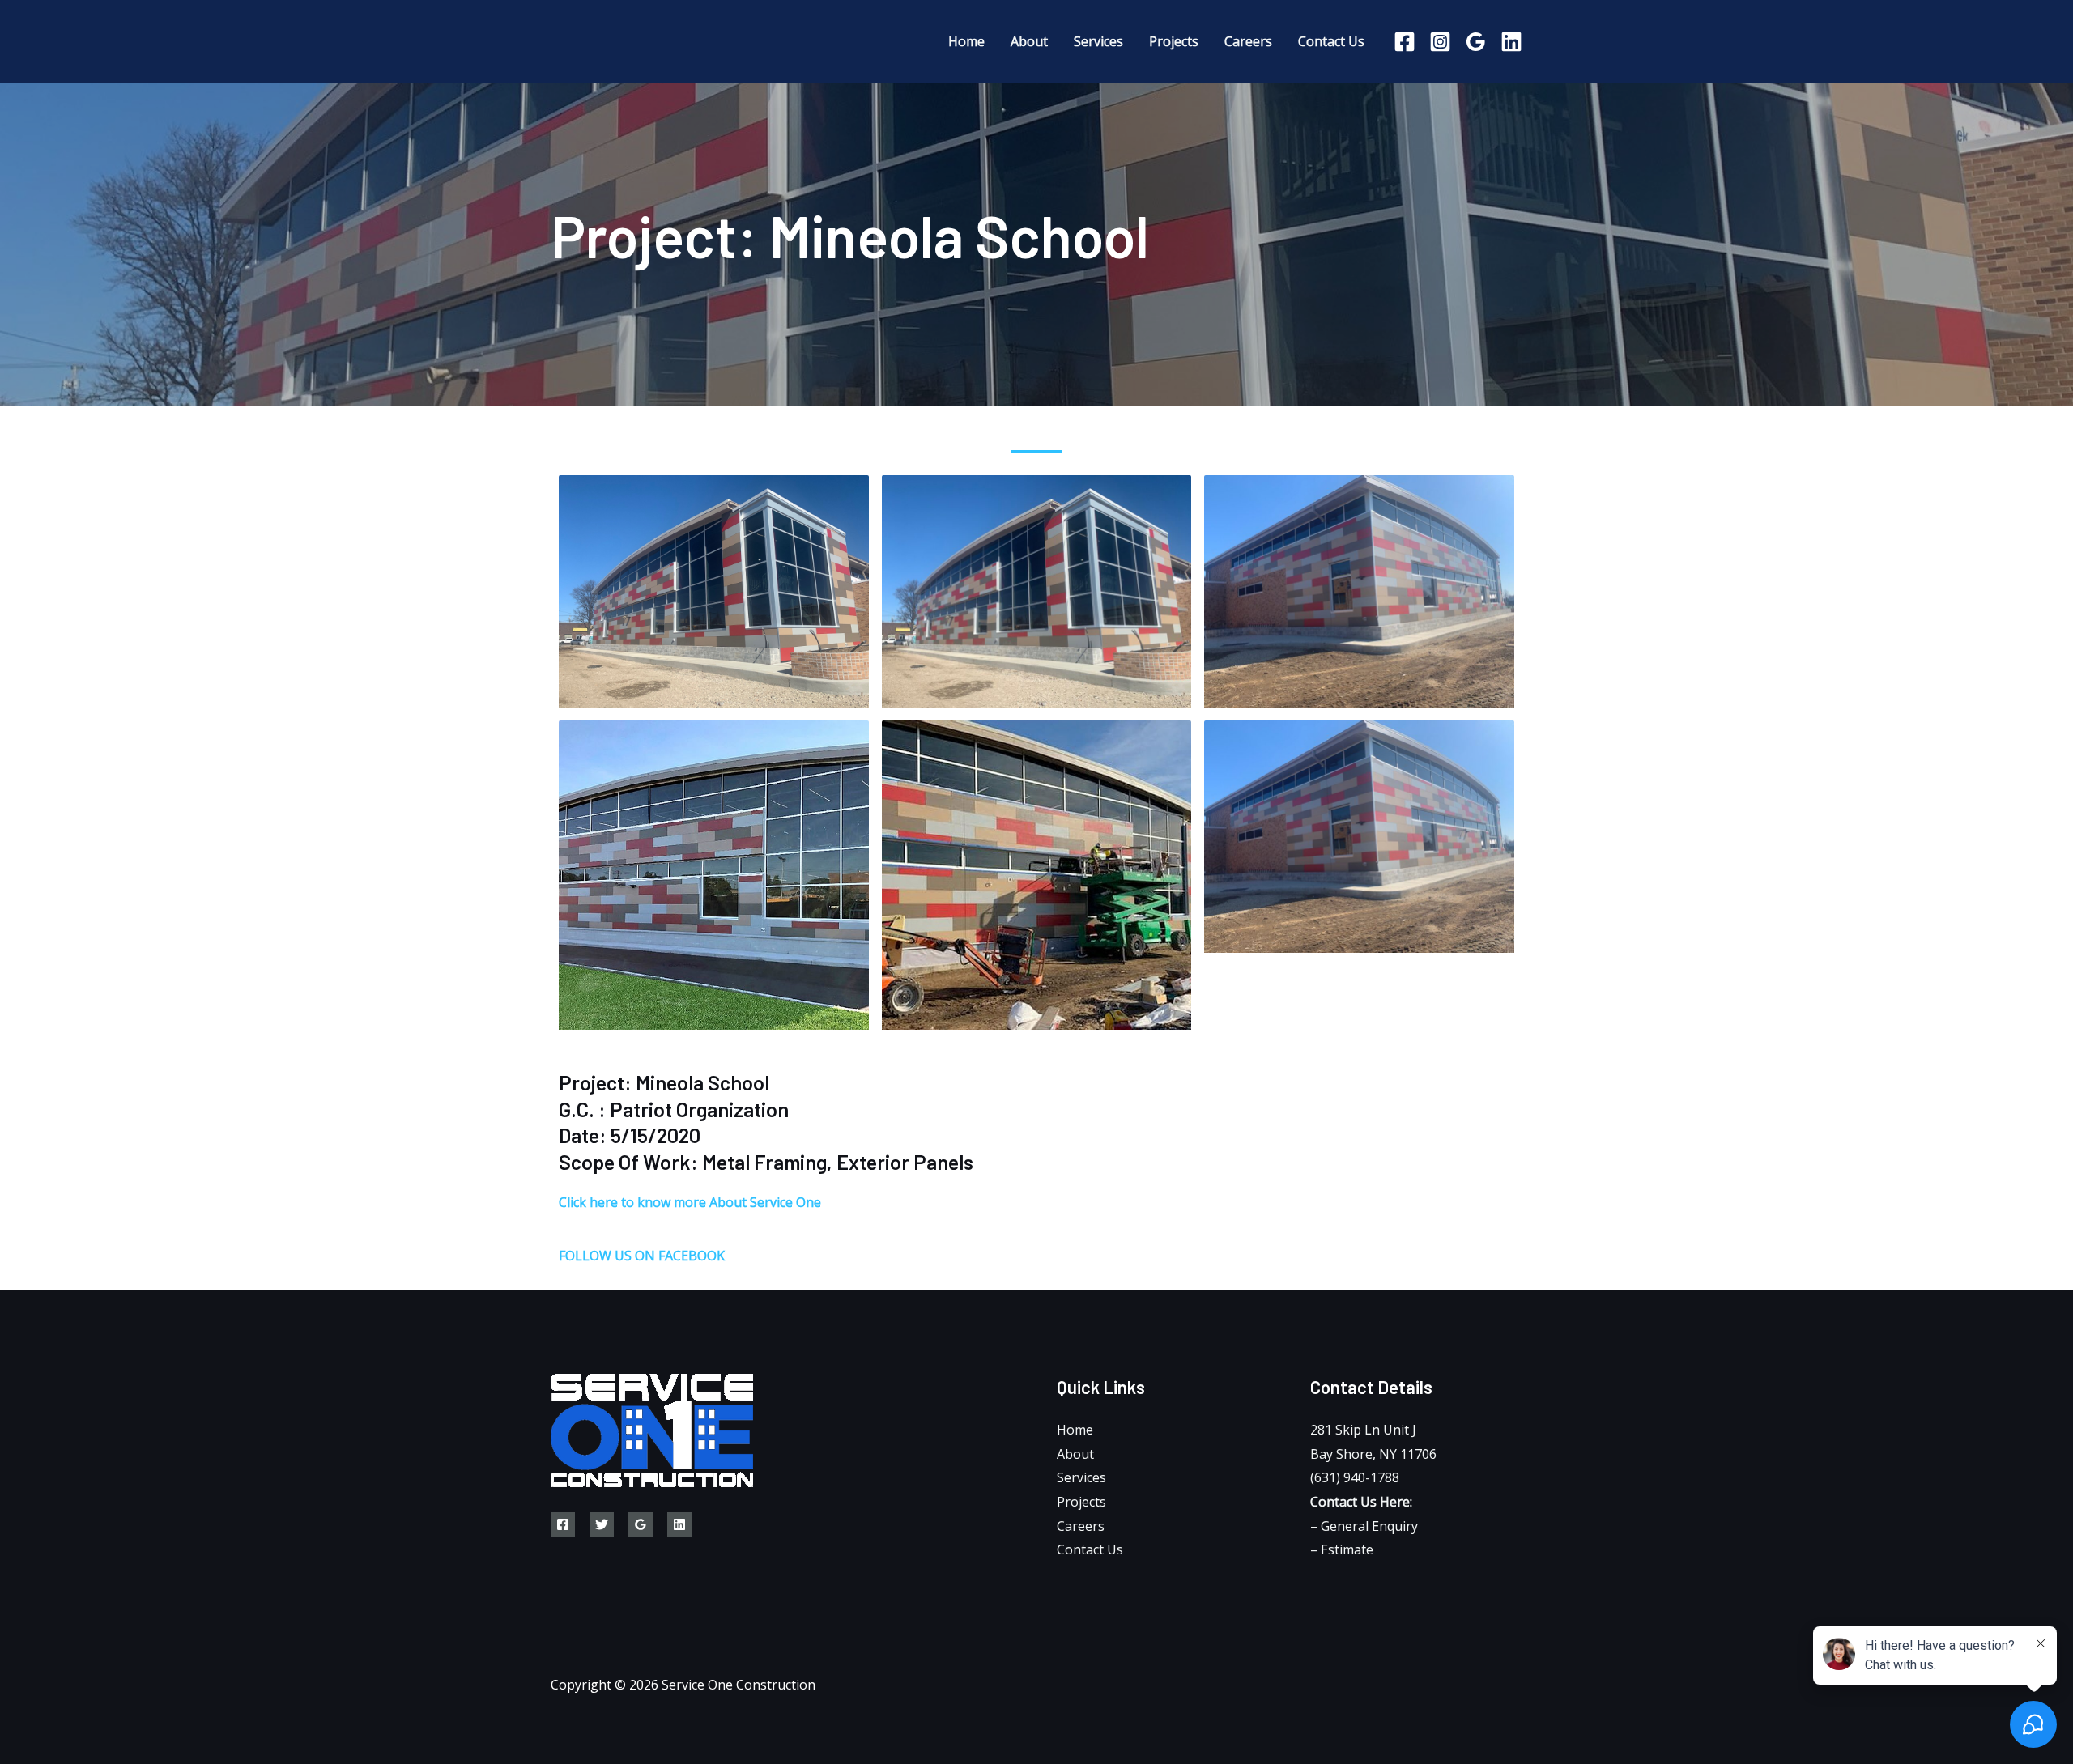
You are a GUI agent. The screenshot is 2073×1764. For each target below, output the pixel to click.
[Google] (1476, 42)
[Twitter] (602, 1524)
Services (1081, 1477)
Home (1075, 1430)
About (1075, 1454)
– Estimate (1342, 1549)
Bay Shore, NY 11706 (1373, 1454)
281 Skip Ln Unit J (1363, 1430)
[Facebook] (1405, 42)
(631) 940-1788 (1355, 1477)
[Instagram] (1440, 42)
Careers (1081, 1526)
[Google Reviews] (641, 1524)
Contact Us (1090, 1549)
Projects (1081, 1502)
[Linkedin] (1511, 42)
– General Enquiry (1364, 1526)
